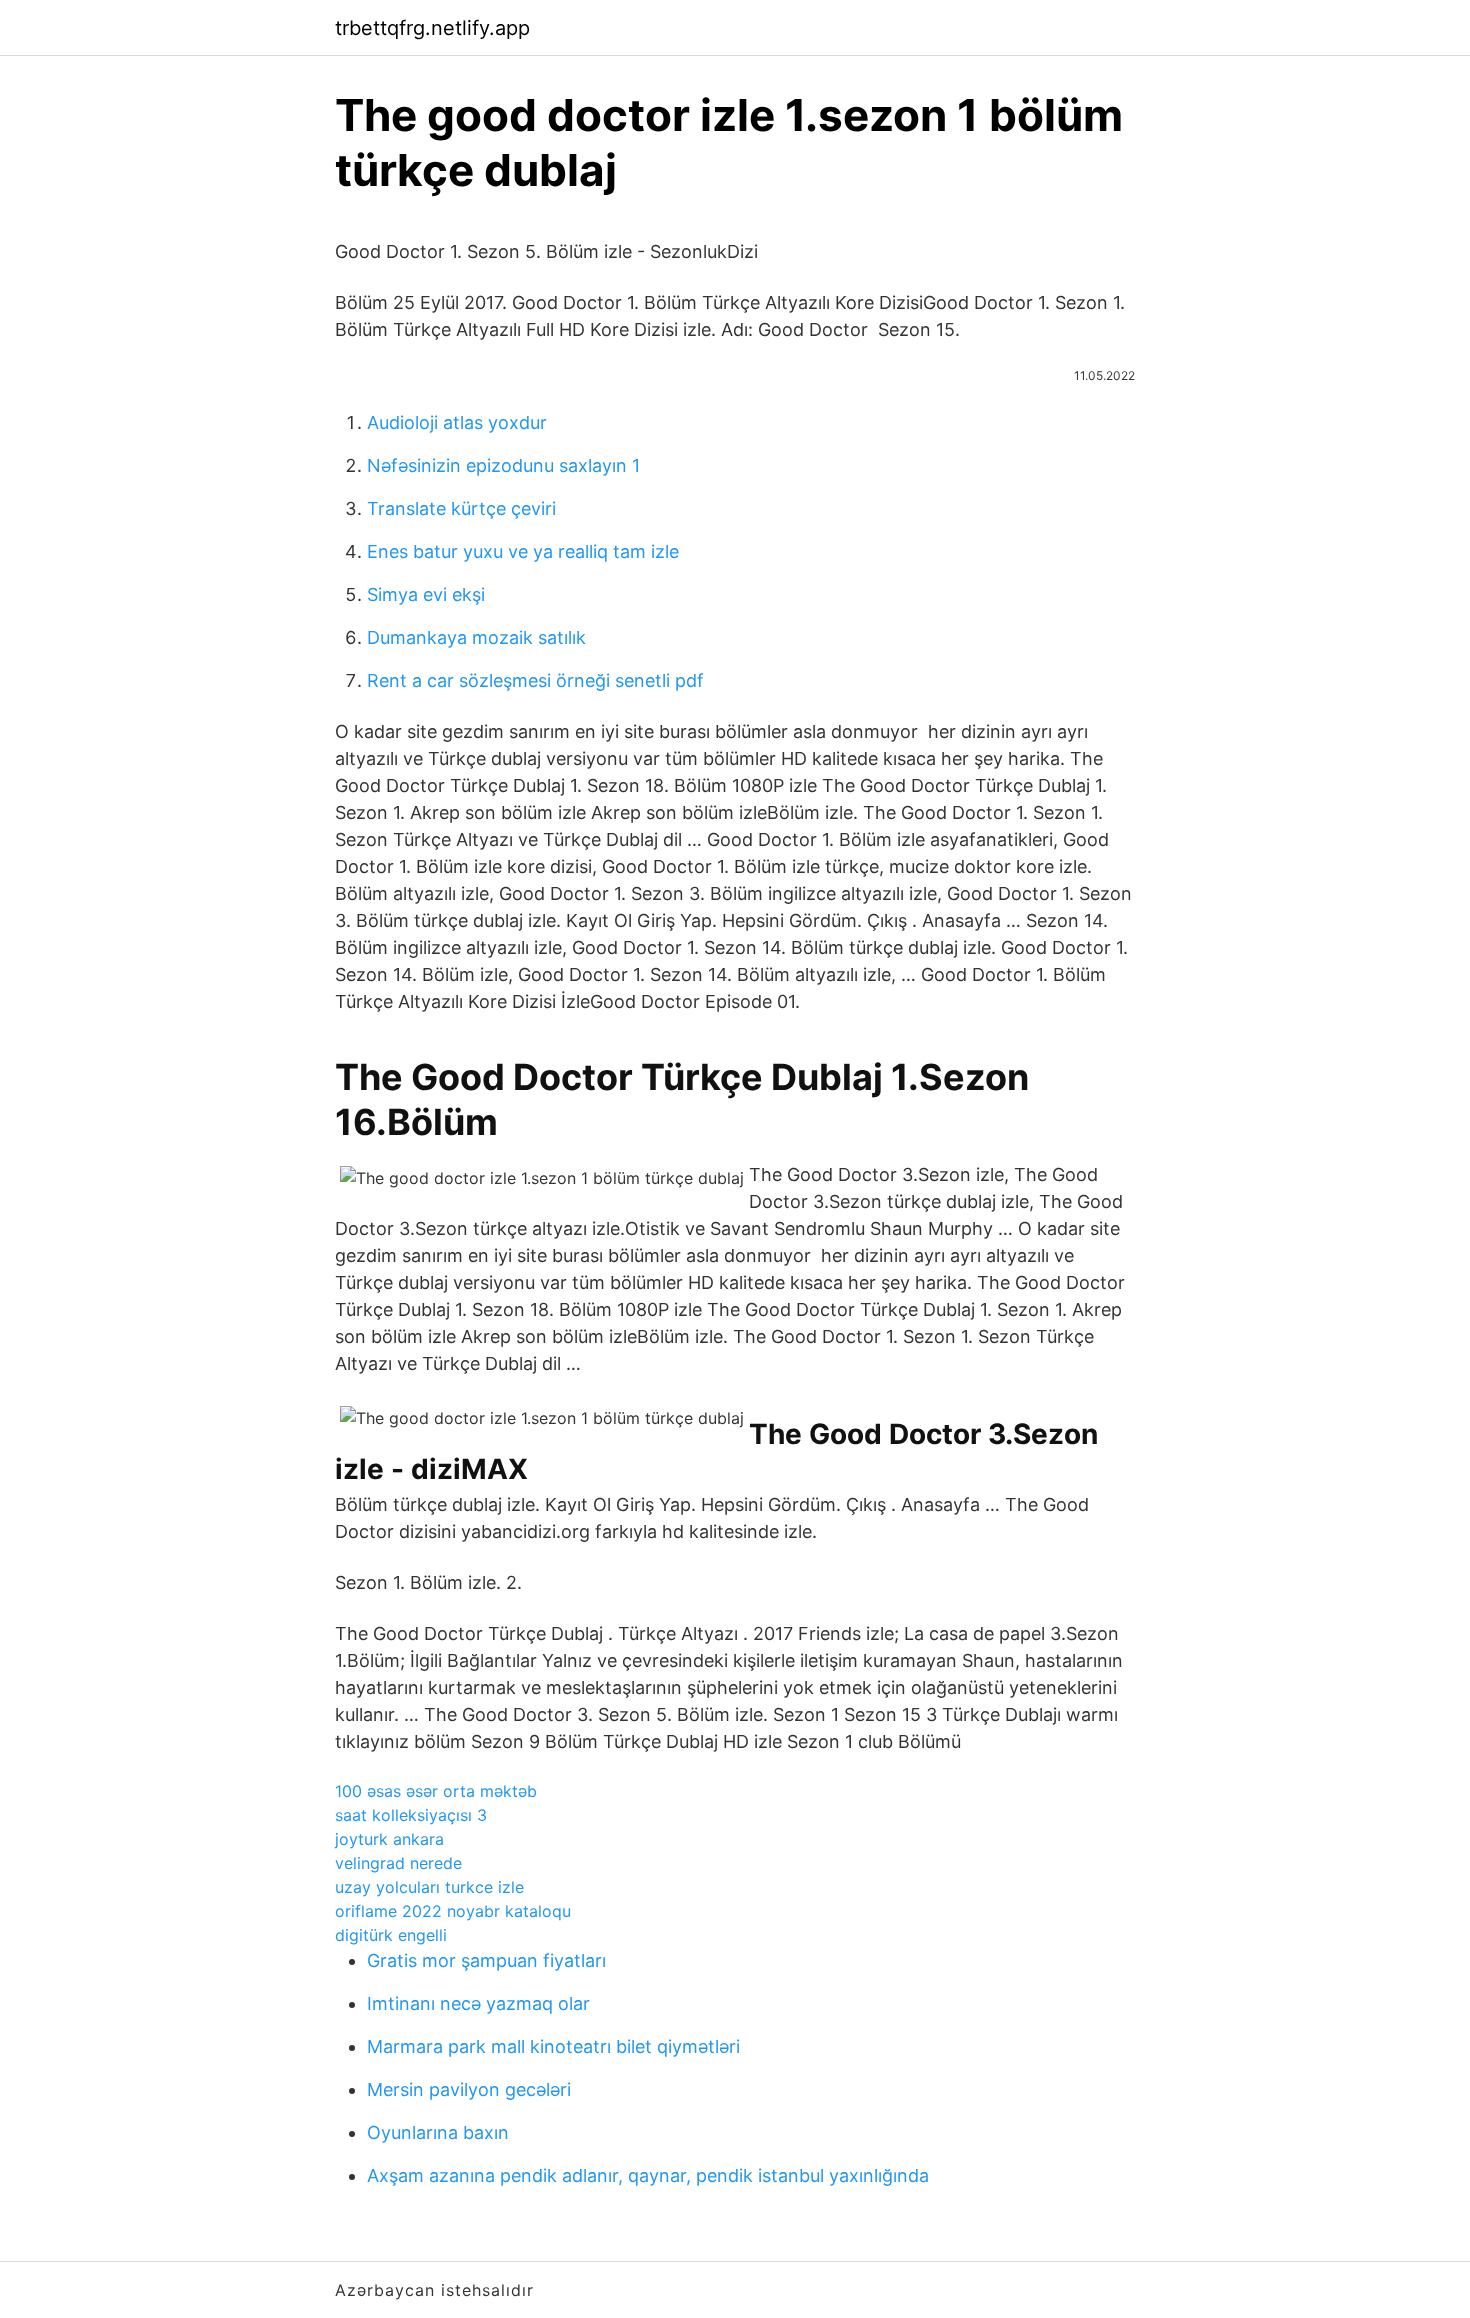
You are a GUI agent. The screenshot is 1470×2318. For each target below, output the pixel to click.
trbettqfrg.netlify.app (432, 28)
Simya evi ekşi (426, 594)
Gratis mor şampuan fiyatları (486, 1960)
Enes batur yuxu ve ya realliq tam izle (523, 551)
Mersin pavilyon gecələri (469, 2089)
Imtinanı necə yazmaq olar (478, 2003)
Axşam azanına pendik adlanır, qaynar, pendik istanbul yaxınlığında (648, 2175)
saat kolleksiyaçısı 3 (411, 1815)
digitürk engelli (391, 1935)
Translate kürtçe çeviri (461, 508)
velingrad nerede (398, 1863)
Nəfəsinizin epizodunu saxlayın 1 (503, 465)
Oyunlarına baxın (438, 2132)
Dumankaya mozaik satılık (476, 637)
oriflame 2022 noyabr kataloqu (453, 1911)
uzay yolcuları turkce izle (429, 1887)
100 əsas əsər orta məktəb (436, 1791)
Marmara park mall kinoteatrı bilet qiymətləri (553, 2046)
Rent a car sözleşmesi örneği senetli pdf (535, 680)
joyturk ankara (389, 1839)
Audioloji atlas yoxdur (457, 422)
